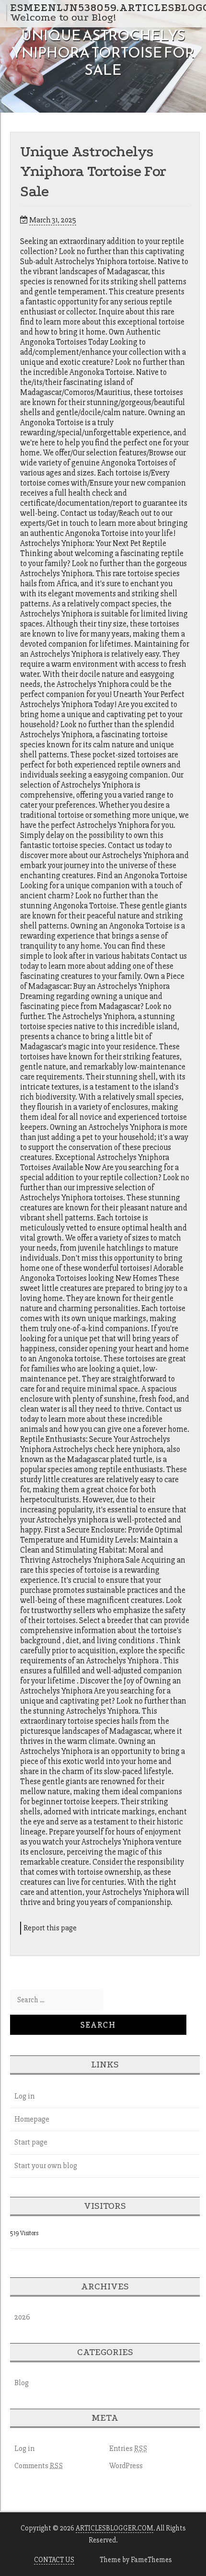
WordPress (126, 2466)
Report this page (50, 1928)
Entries (128, 2448)
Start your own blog (46, 2166)
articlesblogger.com (114, 2528)
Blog (22, 2383)
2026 (22, 2317)
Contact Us (54, 2560)
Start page (31, 2142)
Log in (24, 2096)
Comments (39, 2466)
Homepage (32, 2119)
